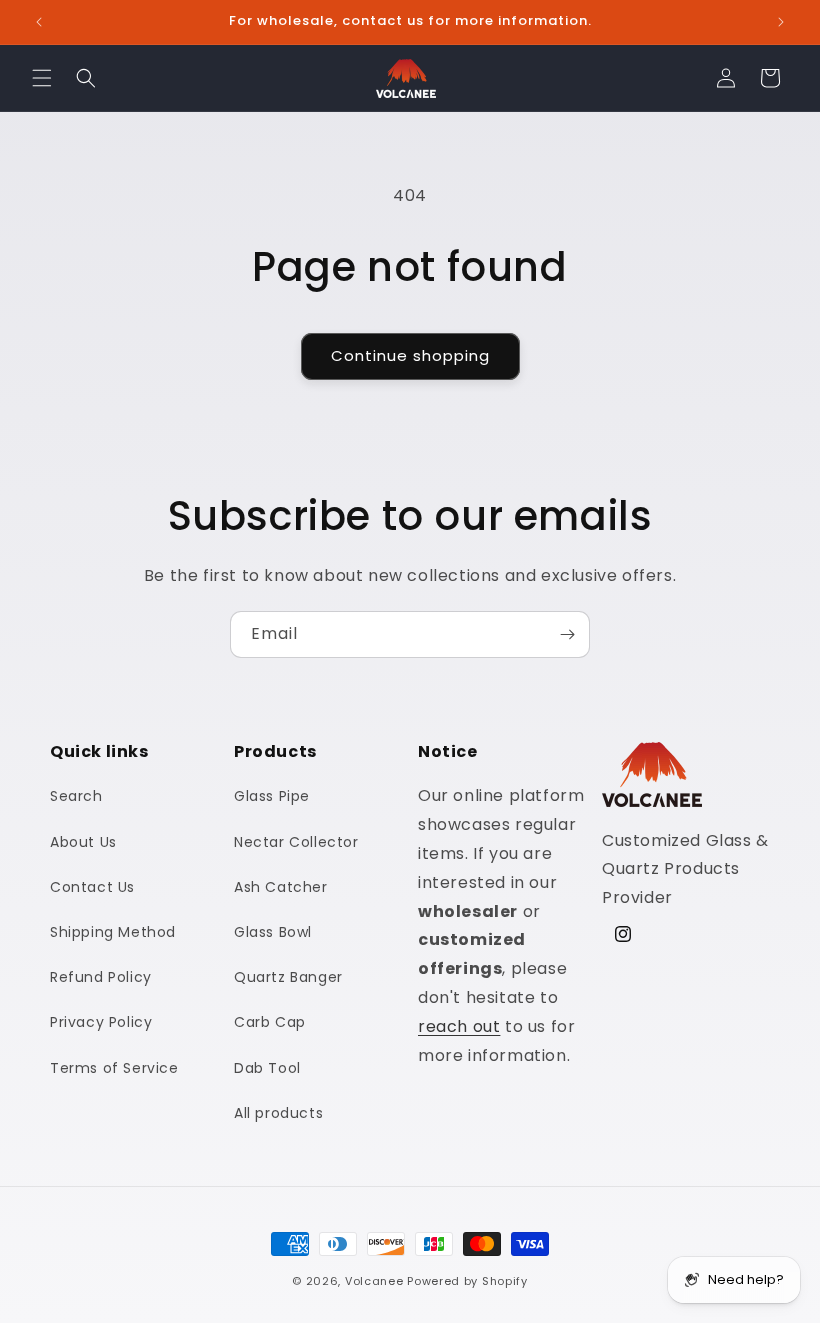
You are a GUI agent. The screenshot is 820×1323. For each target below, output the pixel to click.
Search (76, 796)
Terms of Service (114, 1068)
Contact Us (92, 887)
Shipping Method (113, 932)
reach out (459, 1026)
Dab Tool (267, 1068)
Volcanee (374, 1281)
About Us (83, 842)
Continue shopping (410, 355)
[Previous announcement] (39, 22)
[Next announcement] (781, 22)
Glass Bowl (273, 932)
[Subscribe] (567, 634)
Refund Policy (101, 977)
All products (278, 1113)
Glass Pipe (272, 796)
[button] (42, 78)
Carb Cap (270, 1022)
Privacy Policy (101, 1022)
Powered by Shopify (467, 1281)
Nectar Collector (296, 842)
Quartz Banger (288, 977)
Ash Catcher (281, 887)
